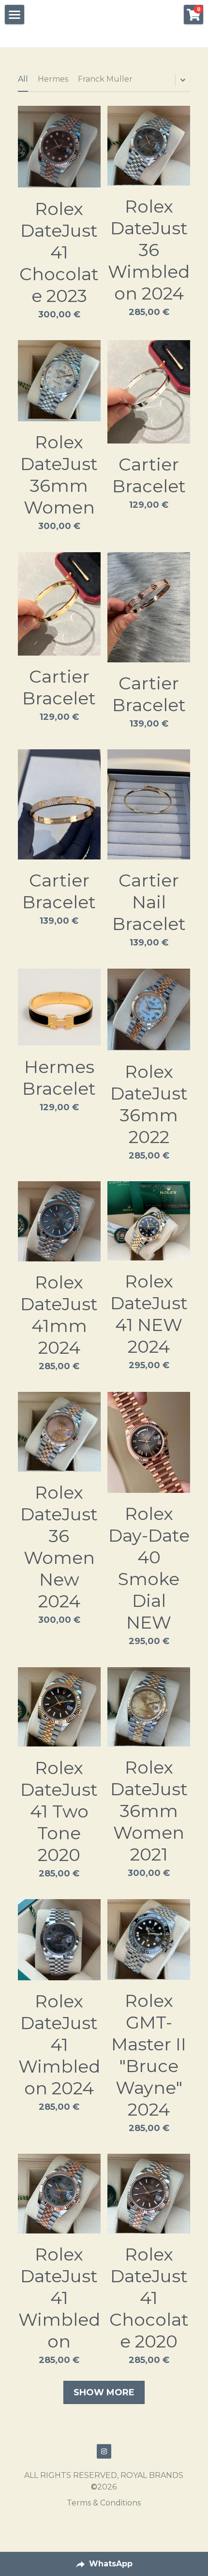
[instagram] (104, 2451)
